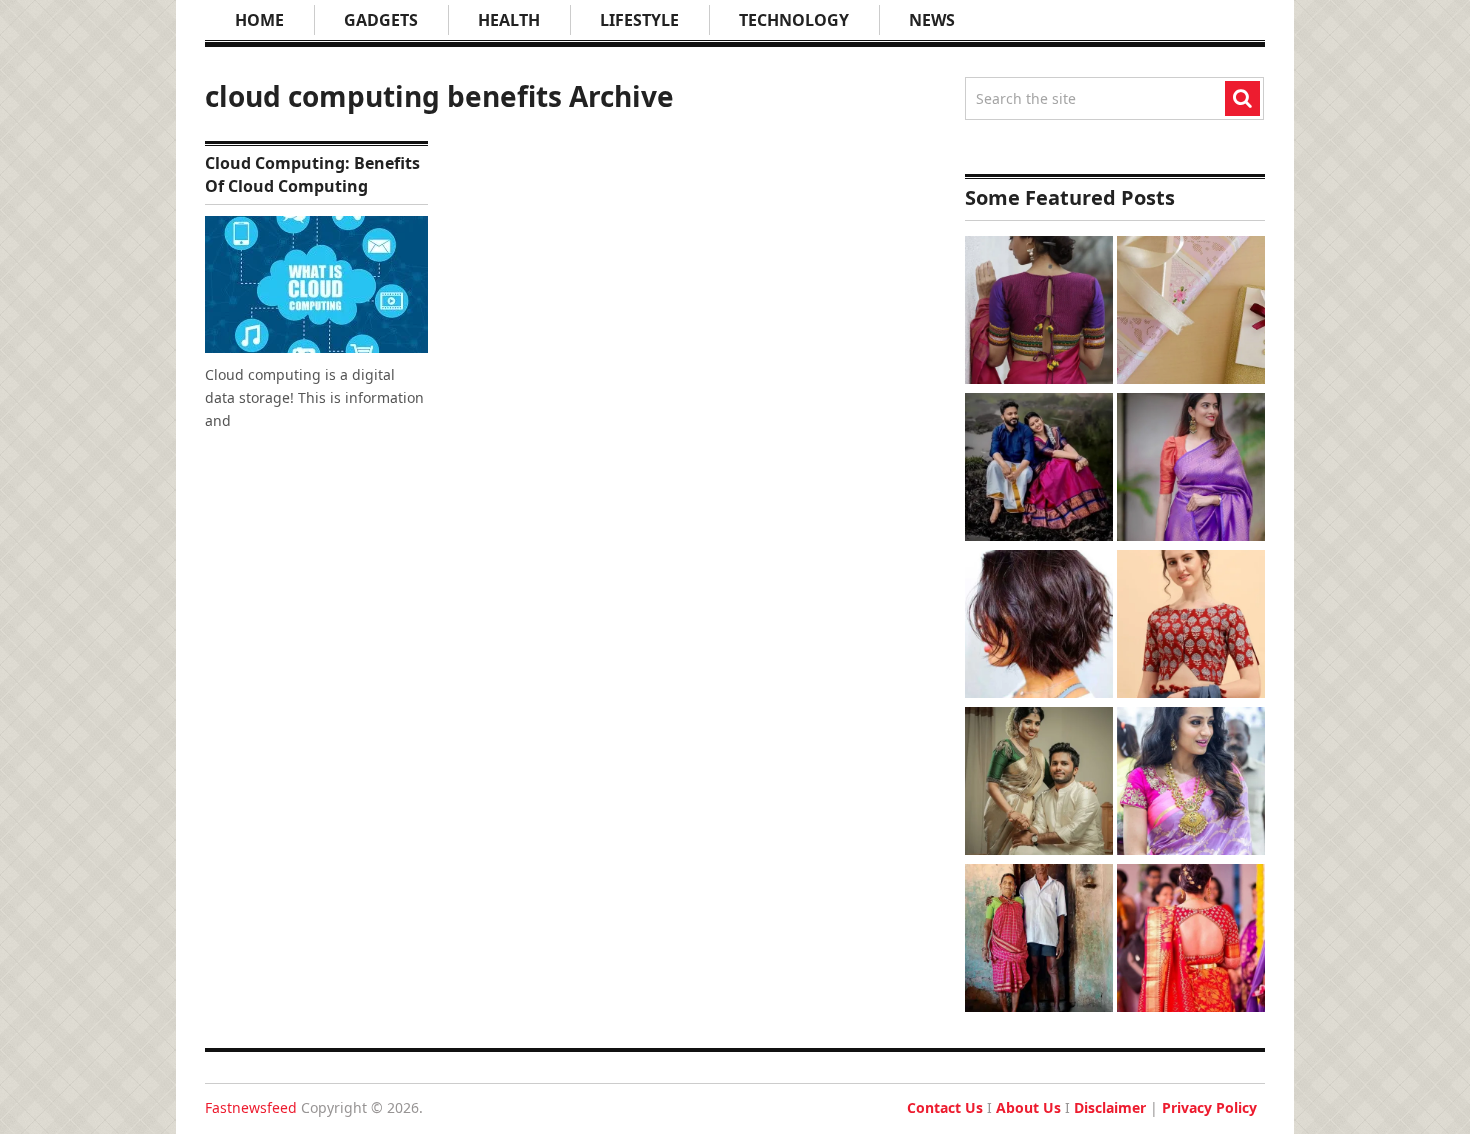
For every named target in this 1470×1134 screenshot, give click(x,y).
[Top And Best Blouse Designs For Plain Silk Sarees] (1191, 469)
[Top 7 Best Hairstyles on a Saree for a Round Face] (1191, 783)
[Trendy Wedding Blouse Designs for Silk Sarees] (1191, 940)
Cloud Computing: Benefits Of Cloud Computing (312, 174)
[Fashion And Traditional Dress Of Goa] (1039, 940)
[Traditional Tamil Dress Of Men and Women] (1039, 469)
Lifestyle (639, 20)
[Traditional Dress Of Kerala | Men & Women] (1039, 783)
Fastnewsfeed (251, 1107)
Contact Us (945, 1107)
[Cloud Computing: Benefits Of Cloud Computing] (316, 284)
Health (509, 20)
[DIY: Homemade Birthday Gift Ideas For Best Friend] (1191, 312)
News (932, 20)
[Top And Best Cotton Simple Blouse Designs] (1191, 626)
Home (259, 20)
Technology (794, 20)
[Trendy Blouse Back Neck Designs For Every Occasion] (1039, 312)
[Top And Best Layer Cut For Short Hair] (1039, 626)
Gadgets (381, 20)
